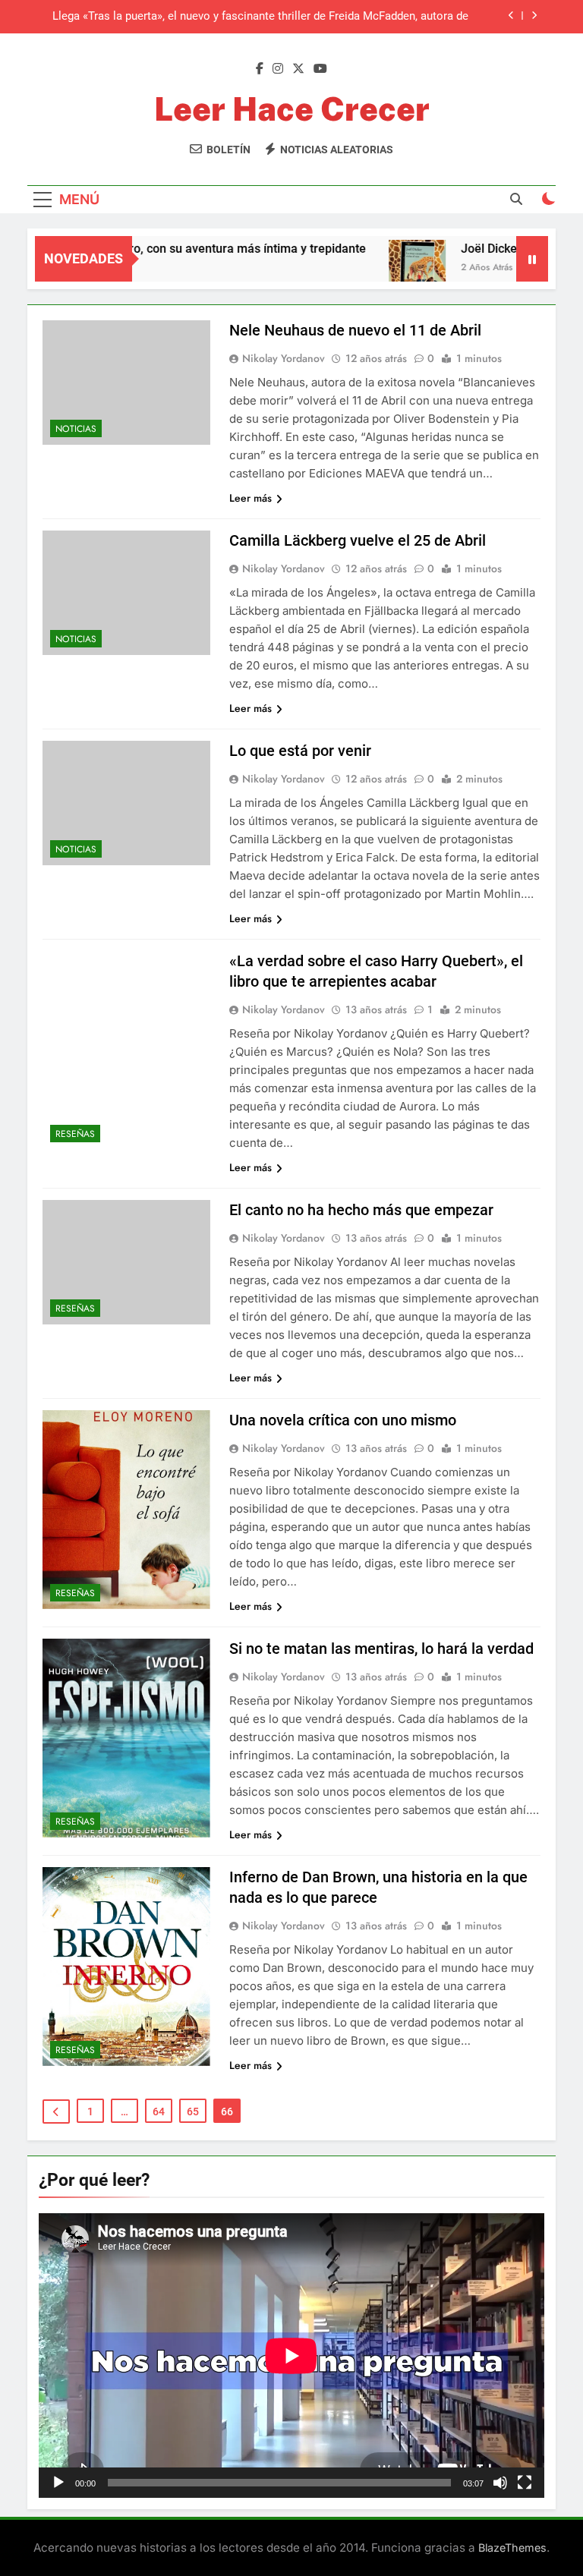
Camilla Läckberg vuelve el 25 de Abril (358, 540)
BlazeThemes (512, 2548)
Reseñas (75, 1134)
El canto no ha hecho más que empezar (361, 1210)
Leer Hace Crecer (292, 109)
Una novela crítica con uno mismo (343, 1420)
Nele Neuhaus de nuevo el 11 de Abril (355, 330)
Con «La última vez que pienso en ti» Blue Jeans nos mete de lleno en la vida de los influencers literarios (257, 17)
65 (193, 2112)
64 (159, 2112)
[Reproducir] (58, 2483)
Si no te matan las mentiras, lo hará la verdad (381, 1649)
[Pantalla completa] (525, 2483)
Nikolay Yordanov (284, 358)
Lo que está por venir (300, 751)
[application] (291, 2356)
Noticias (76, 429)
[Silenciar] (500, 2483)
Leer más (251, 498)
